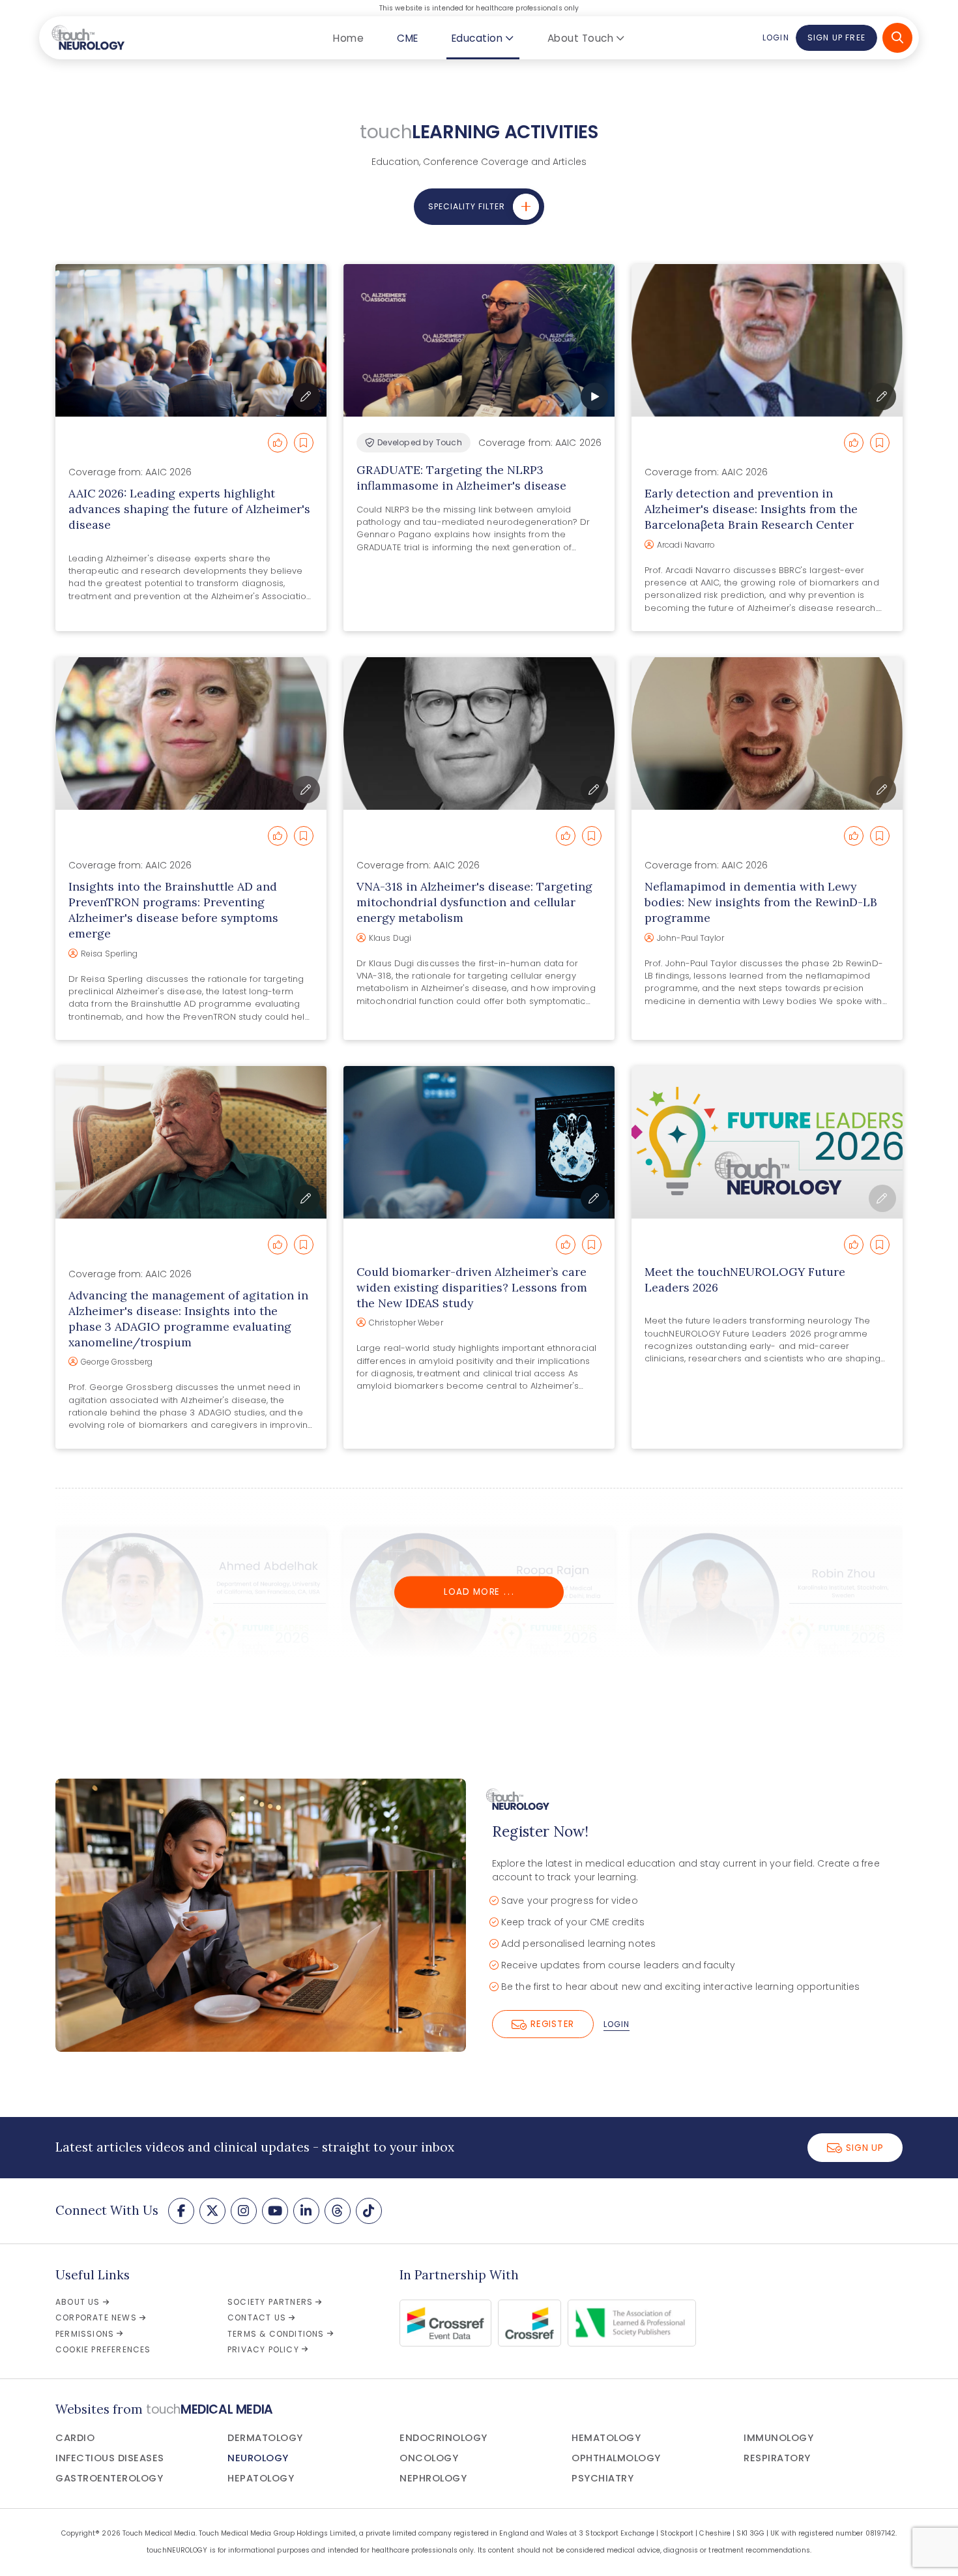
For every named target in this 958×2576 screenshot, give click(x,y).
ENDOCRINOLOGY (443, 2438)
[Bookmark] (304, 443)
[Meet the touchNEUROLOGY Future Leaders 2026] (767, 1142)
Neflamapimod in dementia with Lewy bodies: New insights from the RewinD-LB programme (761, 902)
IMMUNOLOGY (778, 2438)
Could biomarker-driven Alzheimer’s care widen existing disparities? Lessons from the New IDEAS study (472, 1287)
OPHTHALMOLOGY (616, 2458)
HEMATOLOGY (606, 2438)
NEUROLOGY (258, 2458)
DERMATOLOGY (265, 2438)
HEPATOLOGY (261, 2478)
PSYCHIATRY (602, 2478)
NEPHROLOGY (433, 2478)
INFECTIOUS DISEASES (110, 2458)
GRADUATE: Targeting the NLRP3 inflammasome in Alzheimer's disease (461, 478)
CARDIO (75, 2438)
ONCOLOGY (429, 2458)
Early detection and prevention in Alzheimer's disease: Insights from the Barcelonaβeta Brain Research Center (751, 509)
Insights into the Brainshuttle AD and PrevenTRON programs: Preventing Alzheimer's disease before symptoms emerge (173, 910)
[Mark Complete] (278, 443)
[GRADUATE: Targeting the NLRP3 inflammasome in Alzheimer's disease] (479, 340)
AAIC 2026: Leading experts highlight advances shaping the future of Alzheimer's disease (189, 509)
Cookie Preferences (103, 2349)
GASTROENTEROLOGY (109, 2478)
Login (776, 37)
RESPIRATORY (777, 2458)
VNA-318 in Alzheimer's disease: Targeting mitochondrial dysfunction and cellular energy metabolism (474, 902)
